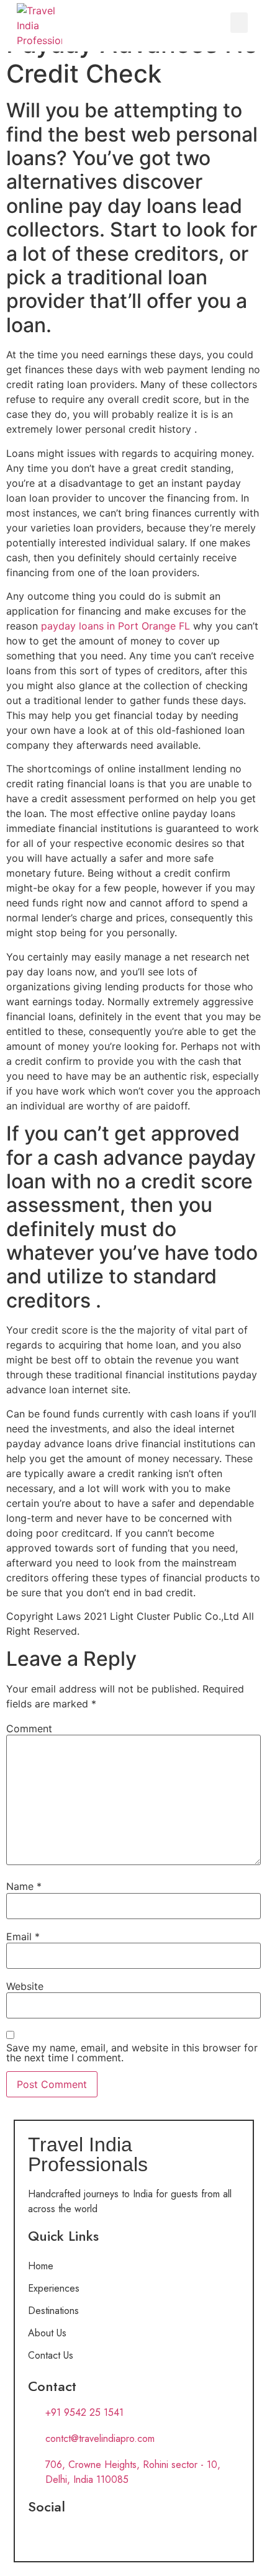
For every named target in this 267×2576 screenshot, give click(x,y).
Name (24, 1886)
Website (25, 1986)
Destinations (53, 2311)
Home (41, 2266)
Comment (29, 1729)
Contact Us (51, 2355)
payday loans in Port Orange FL (115, 626)
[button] (239, 23)
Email (23, 1937)
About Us (47, 2333)
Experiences (54, 2288)
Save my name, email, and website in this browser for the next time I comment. (132, 2053)
